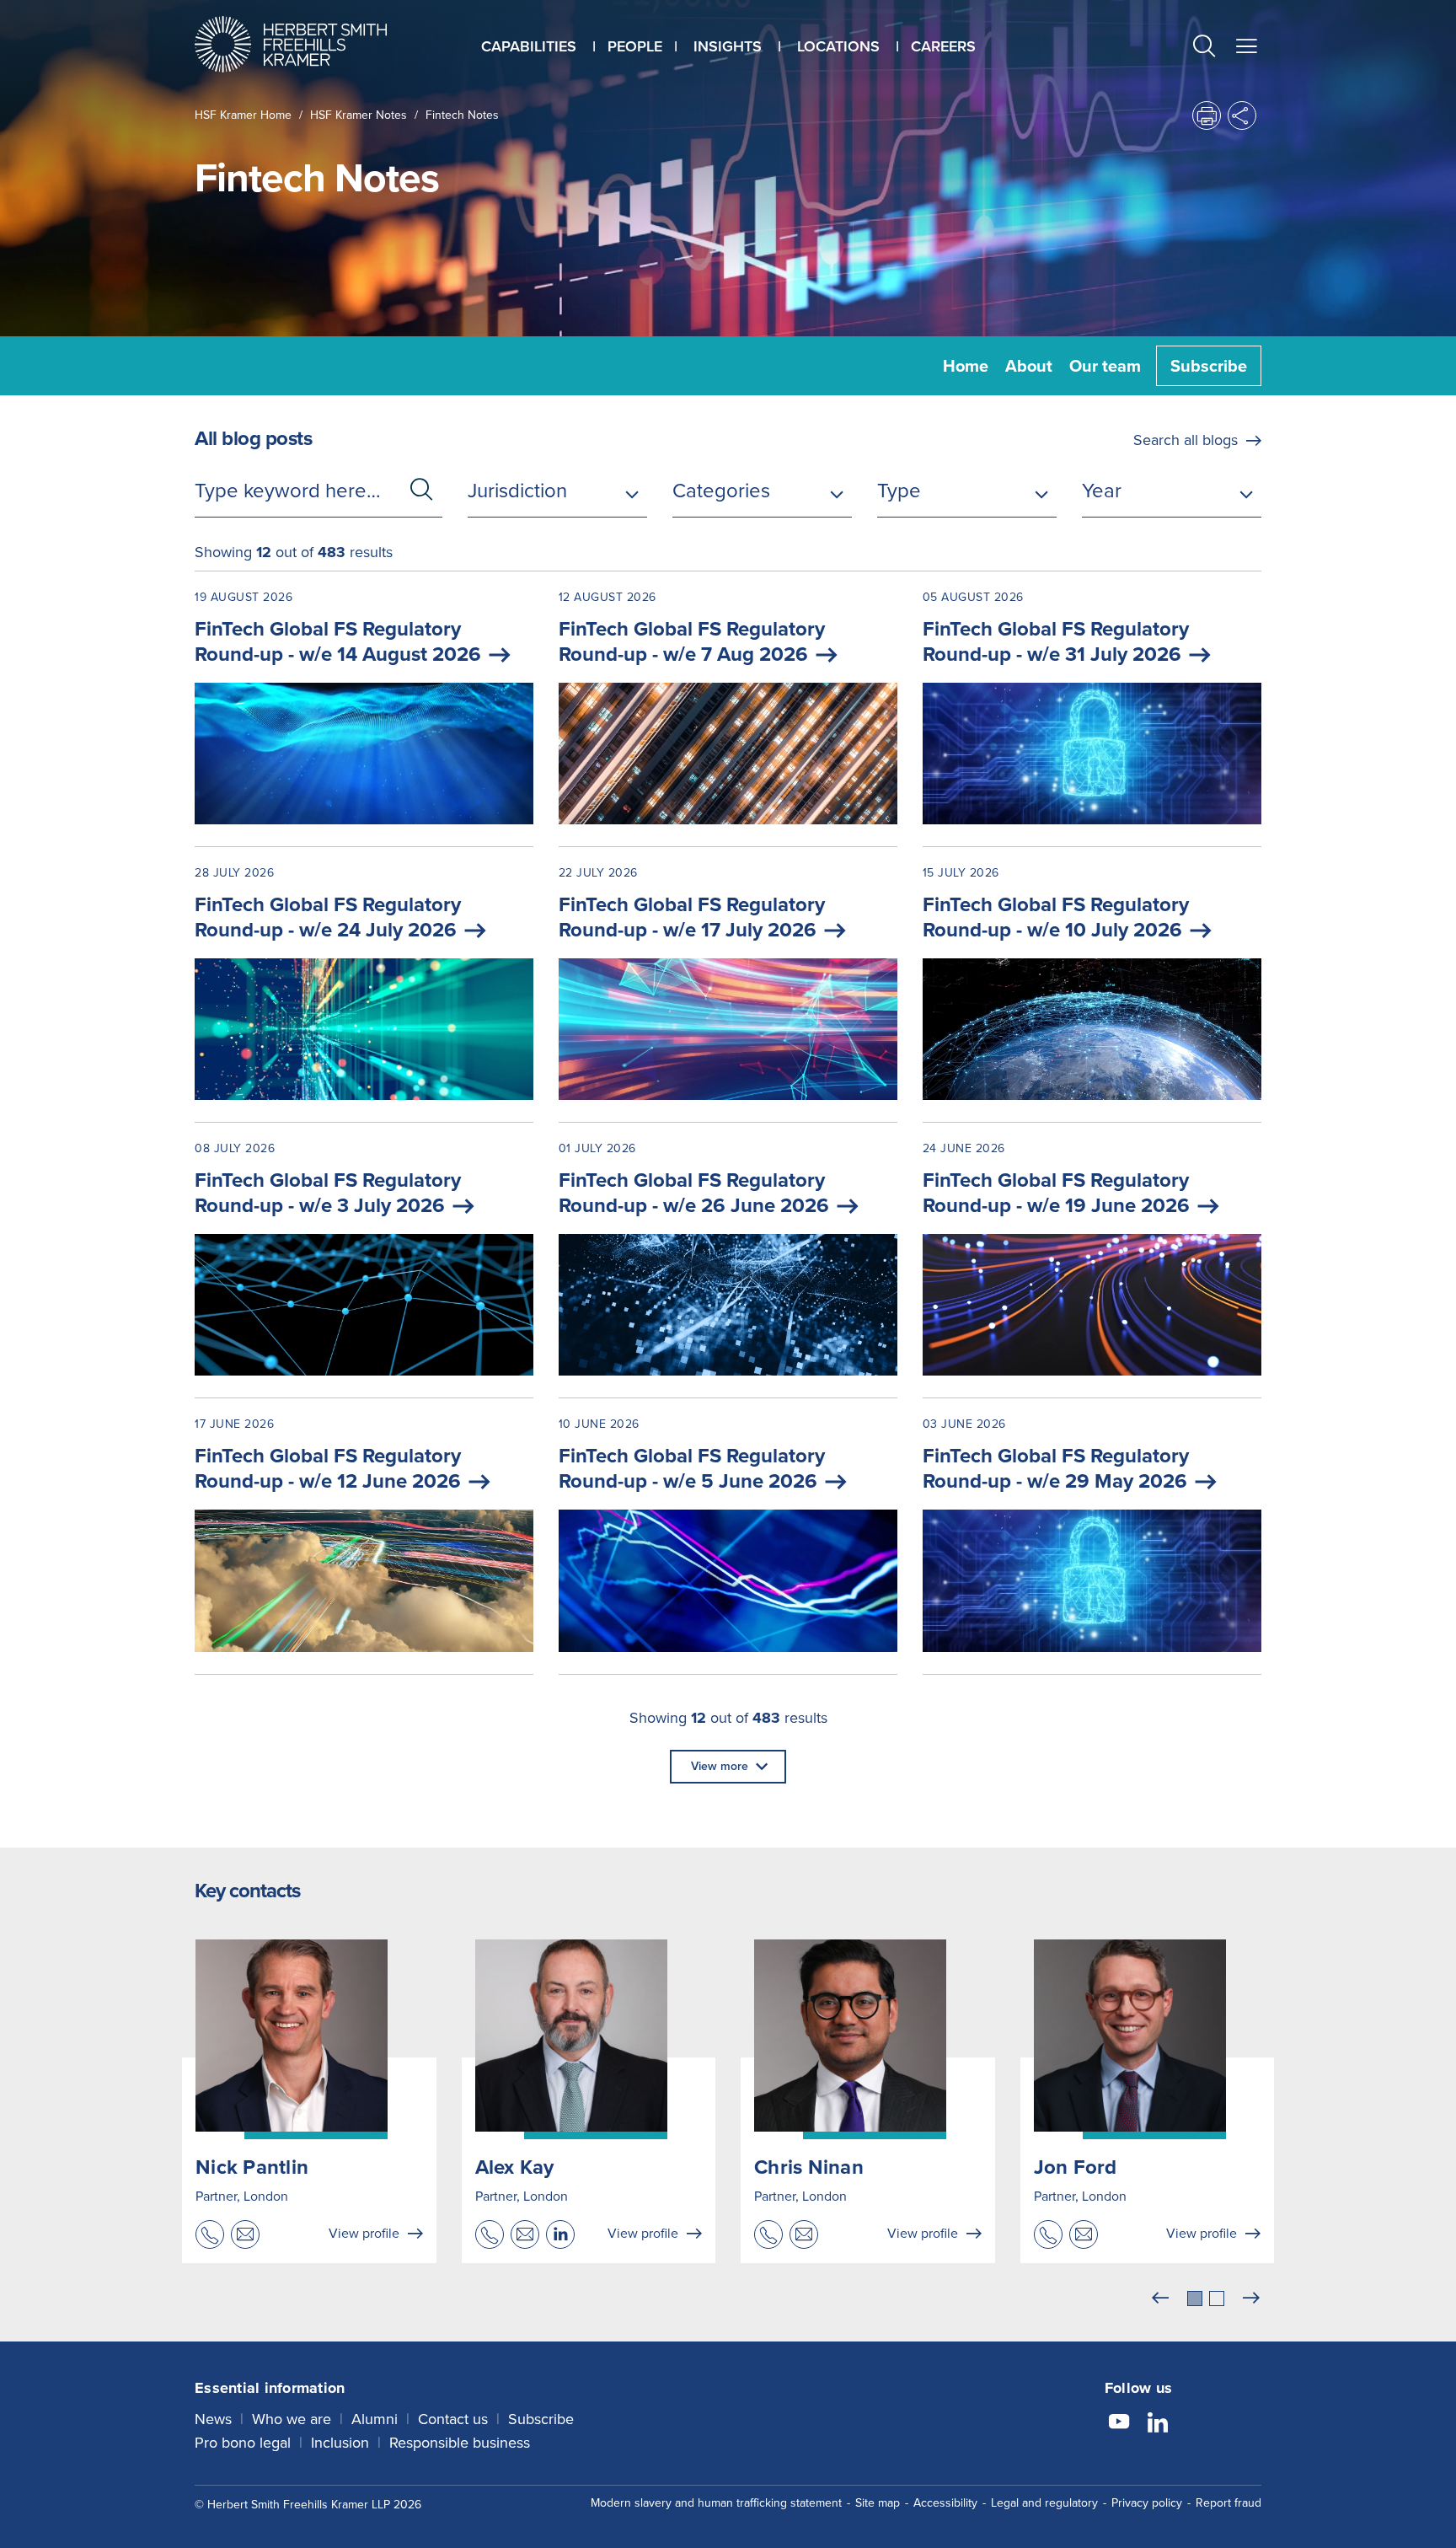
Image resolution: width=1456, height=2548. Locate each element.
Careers (943, 46)
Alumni (375, 2419)
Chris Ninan (809, 2167)
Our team (1105, 366)
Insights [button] (728, 46)
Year (1102, 491)
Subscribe (1209, 366)
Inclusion (340, 2443)
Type (899, 491)
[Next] (1251, 2299)
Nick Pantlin (252, 2167)
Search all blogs (1186, 440)
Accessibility (945, 2503)
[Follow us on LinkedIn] (1158, 2424)
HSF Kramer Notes (359, 115)
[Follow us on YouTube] (1119, 2424)
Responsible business (460, 2443)
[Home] (312, 44)
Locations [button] (838, 46)
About (1029, 366)
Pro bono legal (243, 2443)
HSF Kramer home (243, 115)
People (635, 46)
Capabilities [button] (529, 46)
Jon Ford (1076, 2167)
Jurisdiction (517, 491)
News (213, 2419)
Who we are (292, 2419)
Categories (721, 491)
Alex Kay (515, 2167)
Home (966, 366)
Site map (878, 2503)
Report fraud (1228, 2503)
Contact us (453, 2419)
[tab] (1195, 2299)
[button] (1204, 48)
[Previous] (1160, 2299)
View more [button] (720, 1766)
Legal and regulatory (1044, 2503)
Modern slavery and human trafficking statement (716, 2503)
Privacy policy (1147, 2503)
